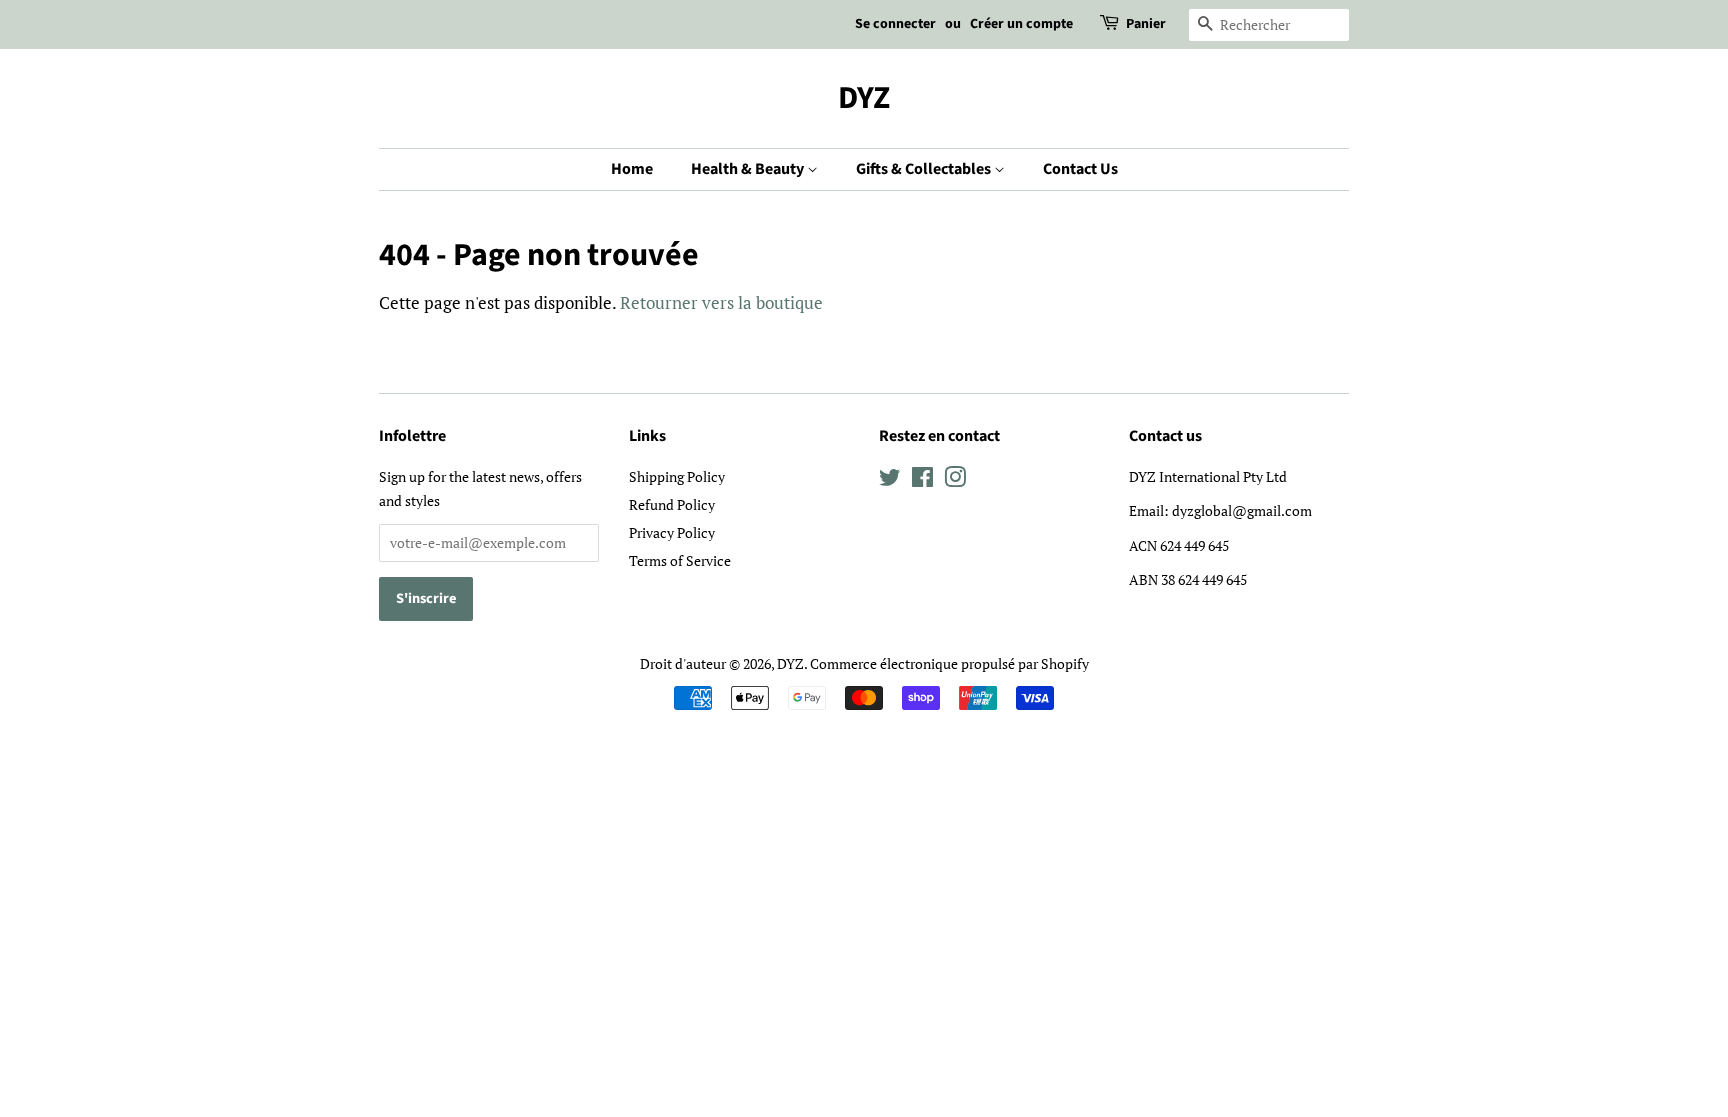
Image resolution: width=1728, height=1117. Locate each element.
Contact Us (1080, 169)
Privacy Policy (672, 532)
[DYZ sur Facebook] (922, 480)
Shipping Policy (677, 476)
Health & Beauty (749, 169)
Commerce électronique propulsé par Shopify (949, 663)
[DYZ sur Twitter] (890, 480)
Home (632, 169)
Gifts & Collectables (925, 169)
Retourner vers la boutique (721, 302)
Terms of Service (680, 560)
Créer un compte (1021, 24)
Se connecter (895, 24)
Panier (1146, 24)
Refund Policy (672, 504)
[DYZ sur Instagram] (955, 480)
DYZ (864, 98)
